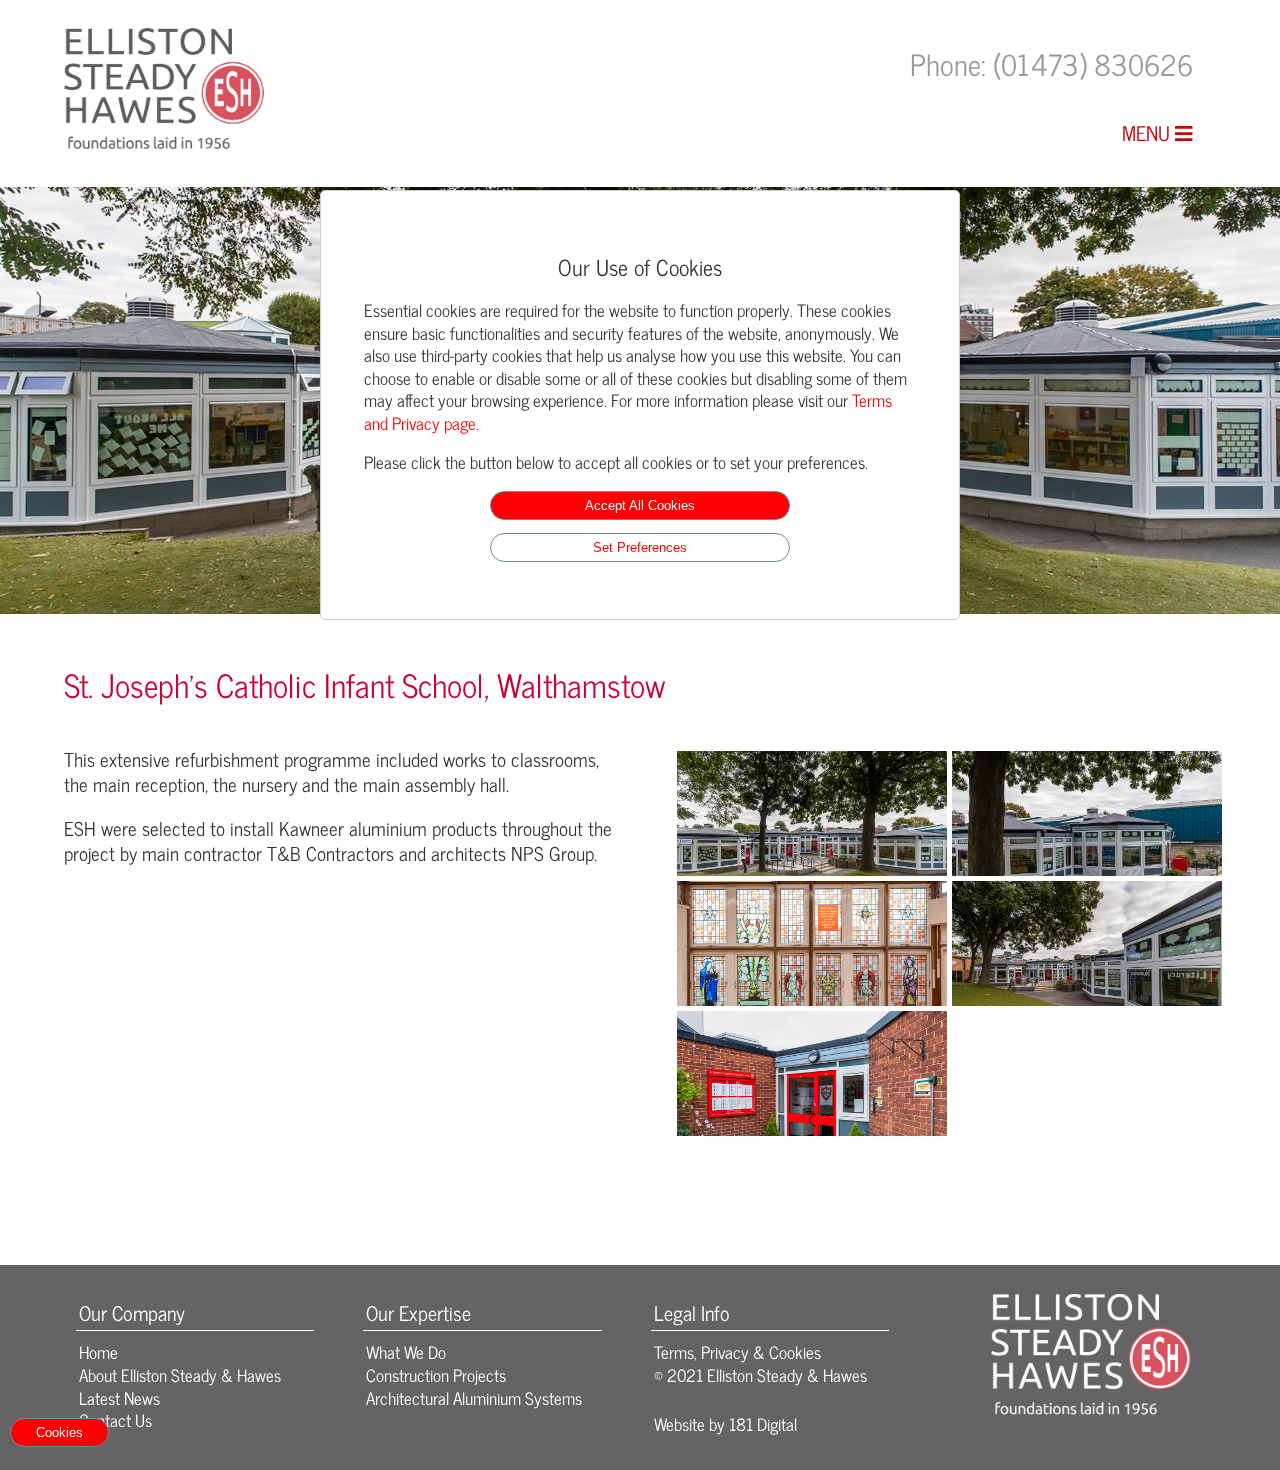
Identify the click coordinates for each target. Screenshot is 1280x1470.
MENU (1148, 132)
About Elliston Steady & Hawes (180, 1374)
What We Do (406, 1351)
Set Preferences (640, 547)
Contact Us (115, 1419)
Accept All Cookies (640, 505)
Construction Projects (436, 1374)
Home (98, 1351)
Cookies (59, 1432)
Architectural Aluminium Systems (474, 1397)
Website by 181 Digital (725, 1423)
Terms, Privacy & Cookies (737, 1351)
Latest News (119, 1397)
